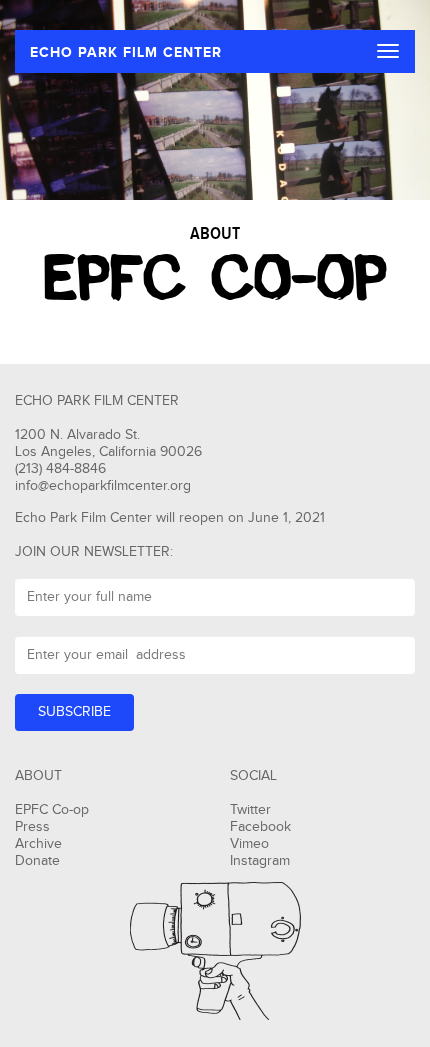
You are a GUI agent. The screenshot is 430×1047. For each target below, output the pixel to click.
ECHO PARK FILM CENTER (126, 52)
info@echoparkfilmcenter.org (103, 486)
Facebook (260, 827)
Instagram (260, 861)
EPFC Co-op (52, 810)
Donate (37, 861)
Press (32, 827)
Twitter (250, 810)
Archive (38, 844)
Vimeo (249, 844)
